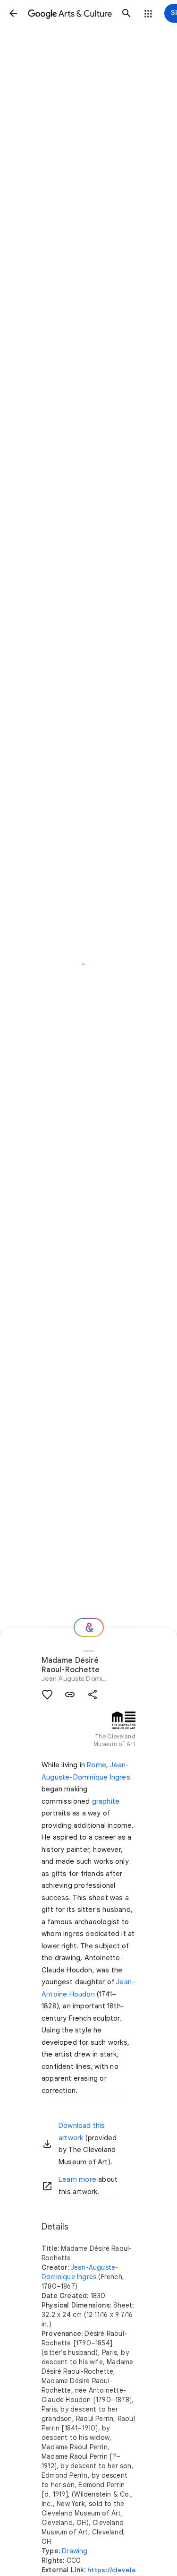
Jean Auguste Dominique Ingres (91, 1678)
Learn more (77, 2179)
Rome (97, 1765)
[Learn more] (47, 2186)
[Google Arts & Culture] (70, 13)
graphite (106, 1801)
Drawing (75, 2551)
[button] (13, 13)
